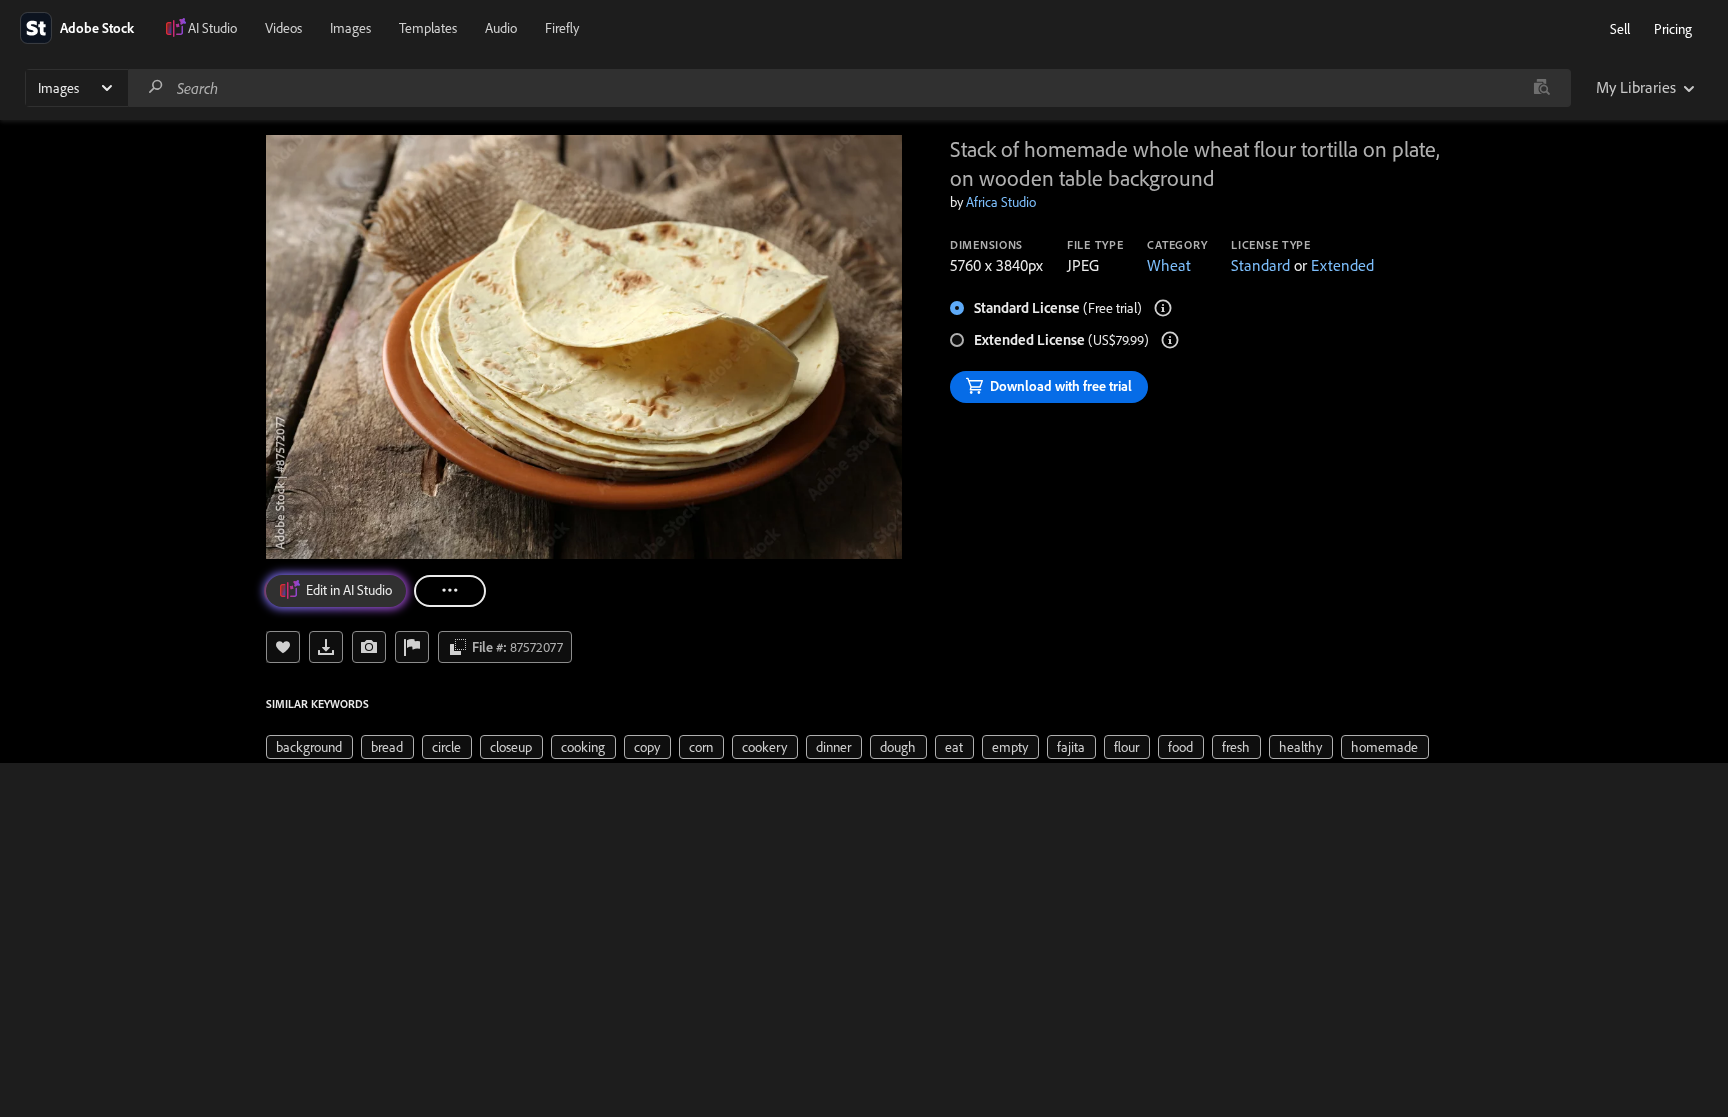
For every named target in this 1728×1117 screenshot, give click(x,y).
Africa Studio (1001, 202)
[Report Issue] (412, 647)
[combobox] (849, 88)
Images (350, 28)
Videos (283, 28)
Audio (501, 28)
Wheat (1169, 265)
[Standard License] (1163, 308)
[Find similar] (1541, 88)
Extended (1342, 265)
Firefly (562, 28)
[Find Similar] (369, 647)
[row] (309, 747)
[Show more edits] (450, 591)
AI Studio (212, 28)
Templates (428, 28)
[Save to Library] (283, 647)
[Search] (156, 87)
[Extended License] (1170, 340)
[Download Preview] (326, 647)
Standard (1260, 265)
